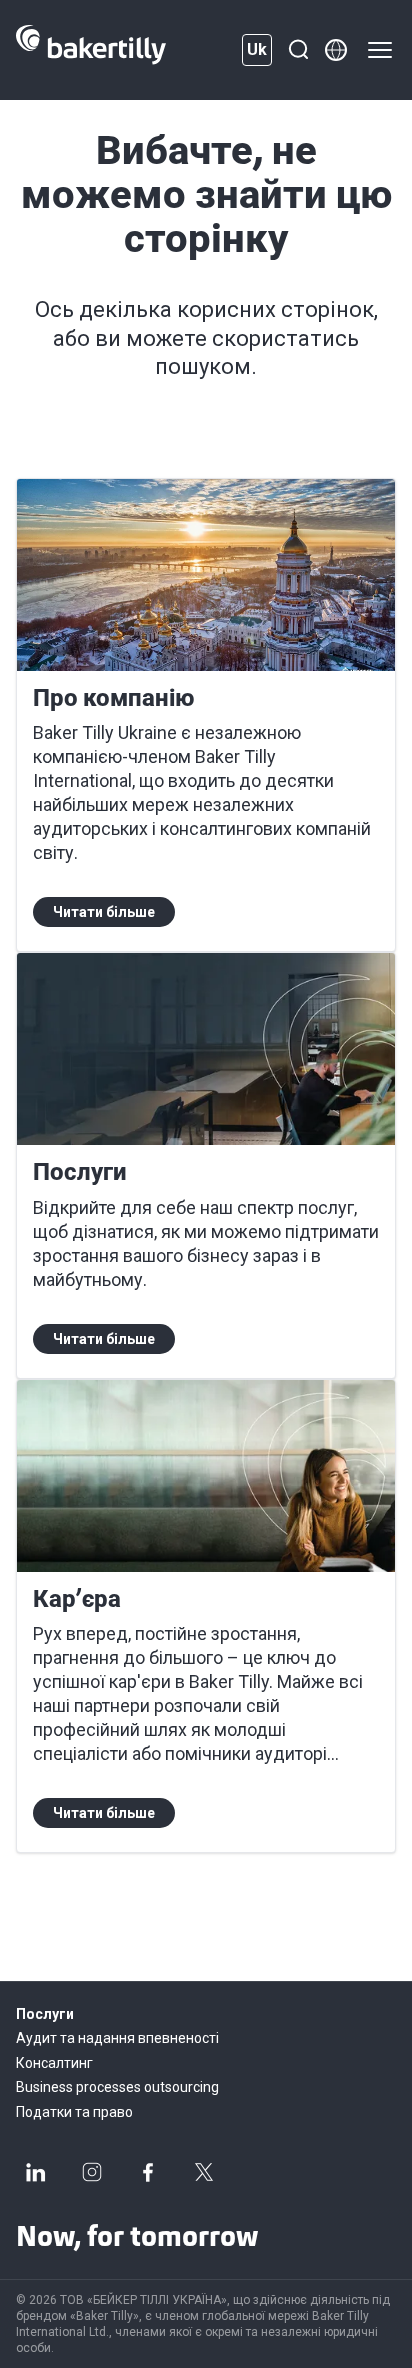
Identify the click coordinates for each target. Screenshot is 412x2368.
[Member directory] (336, 50)
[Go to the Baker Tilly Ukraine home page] (91, 50)
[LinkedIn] (36, 2172)
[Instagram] (92, 2172)
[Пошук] (298, 50)
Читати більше (104, 912)
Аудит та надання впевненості (117, 2038)
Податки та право (74, 2112)
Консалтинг (54, 2063)
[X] (204, 2172)
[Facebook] (148, 2172)
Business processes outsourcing (117, 2087)
